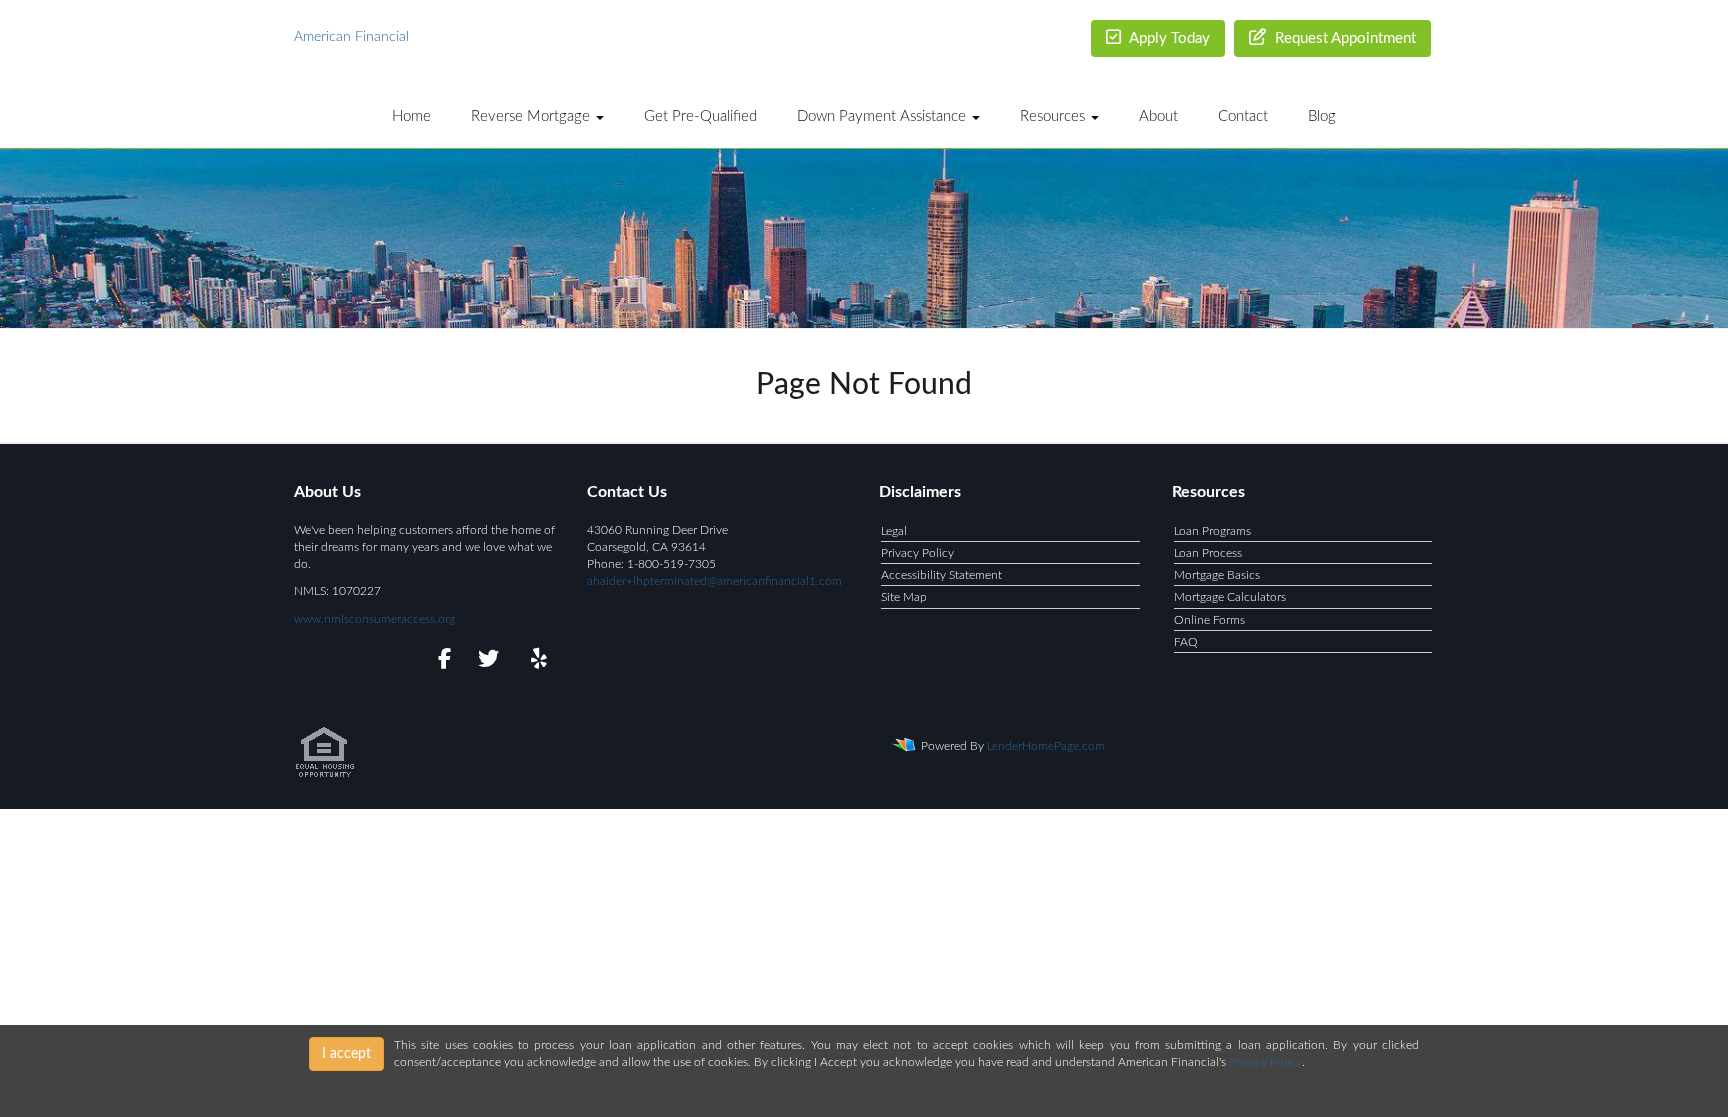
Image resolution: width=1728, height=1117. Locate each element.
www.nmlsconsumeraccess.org (374, 619)
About (1158, 116)
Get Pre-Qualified (700, 116)
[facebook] (438, 662)
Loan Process (1208, 553)
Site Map (904, 597)
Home (411, 116)
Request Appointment (1343, 38)
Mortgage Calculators (1230, 597)
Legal (894, 531)
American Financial (351, 37)
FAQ (1186, 642)
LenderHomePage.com (1046, 746)
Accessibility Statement (941, 575)
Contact (1243, 116)
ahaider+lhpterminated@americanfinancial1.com (714, 581)
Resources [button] (1054, 116)
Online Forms (1209, 620)
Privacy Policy (917, 553)
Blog (1322, 116)
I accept (346, 1054)
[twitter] (486, 662)
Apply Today (1168, 38)
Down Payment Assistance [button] (883, 116)
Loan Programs (1212, 531)
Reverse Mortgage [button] (532, 116)
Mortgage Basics (1217, 575)
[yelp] (534, 662)
